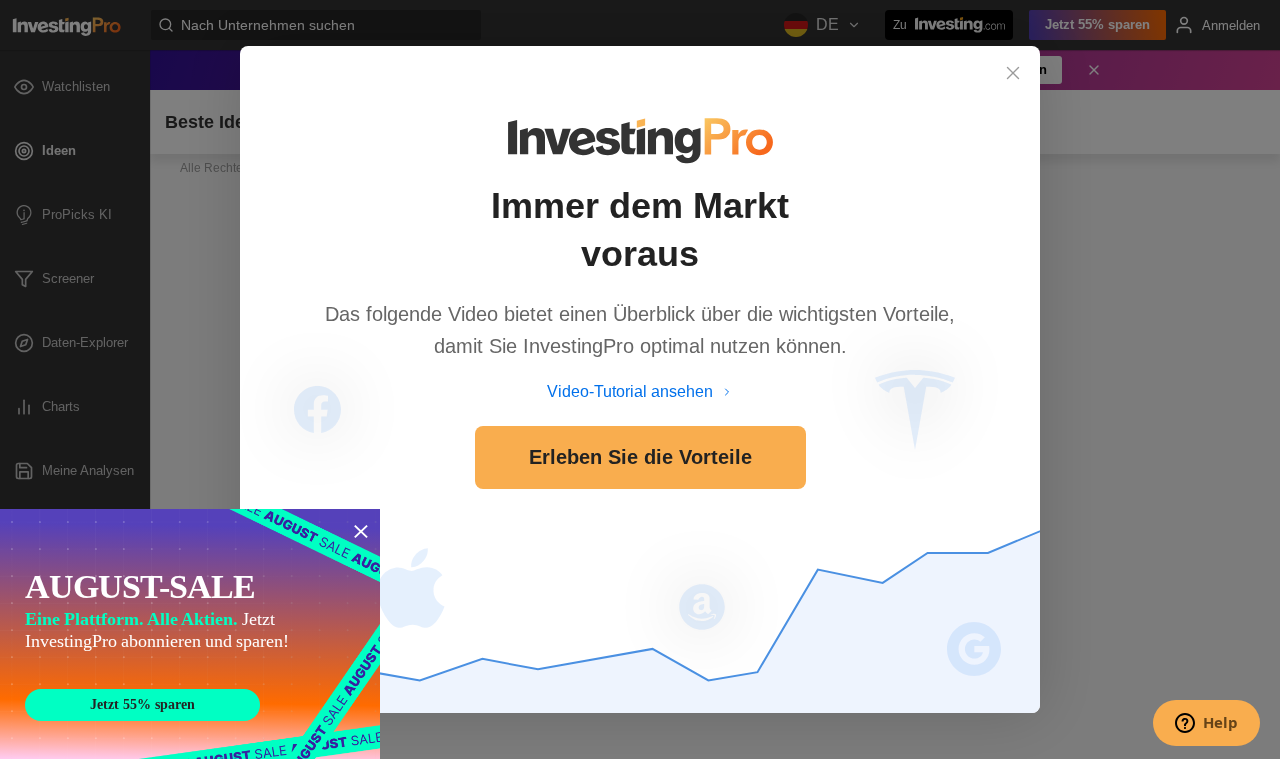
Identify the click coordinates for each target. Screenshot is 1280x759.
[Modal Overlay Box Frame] (190, 634)
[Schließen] (1013, 73)
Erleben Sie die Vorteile (640, 457)
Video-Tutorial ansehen (630, 391)
